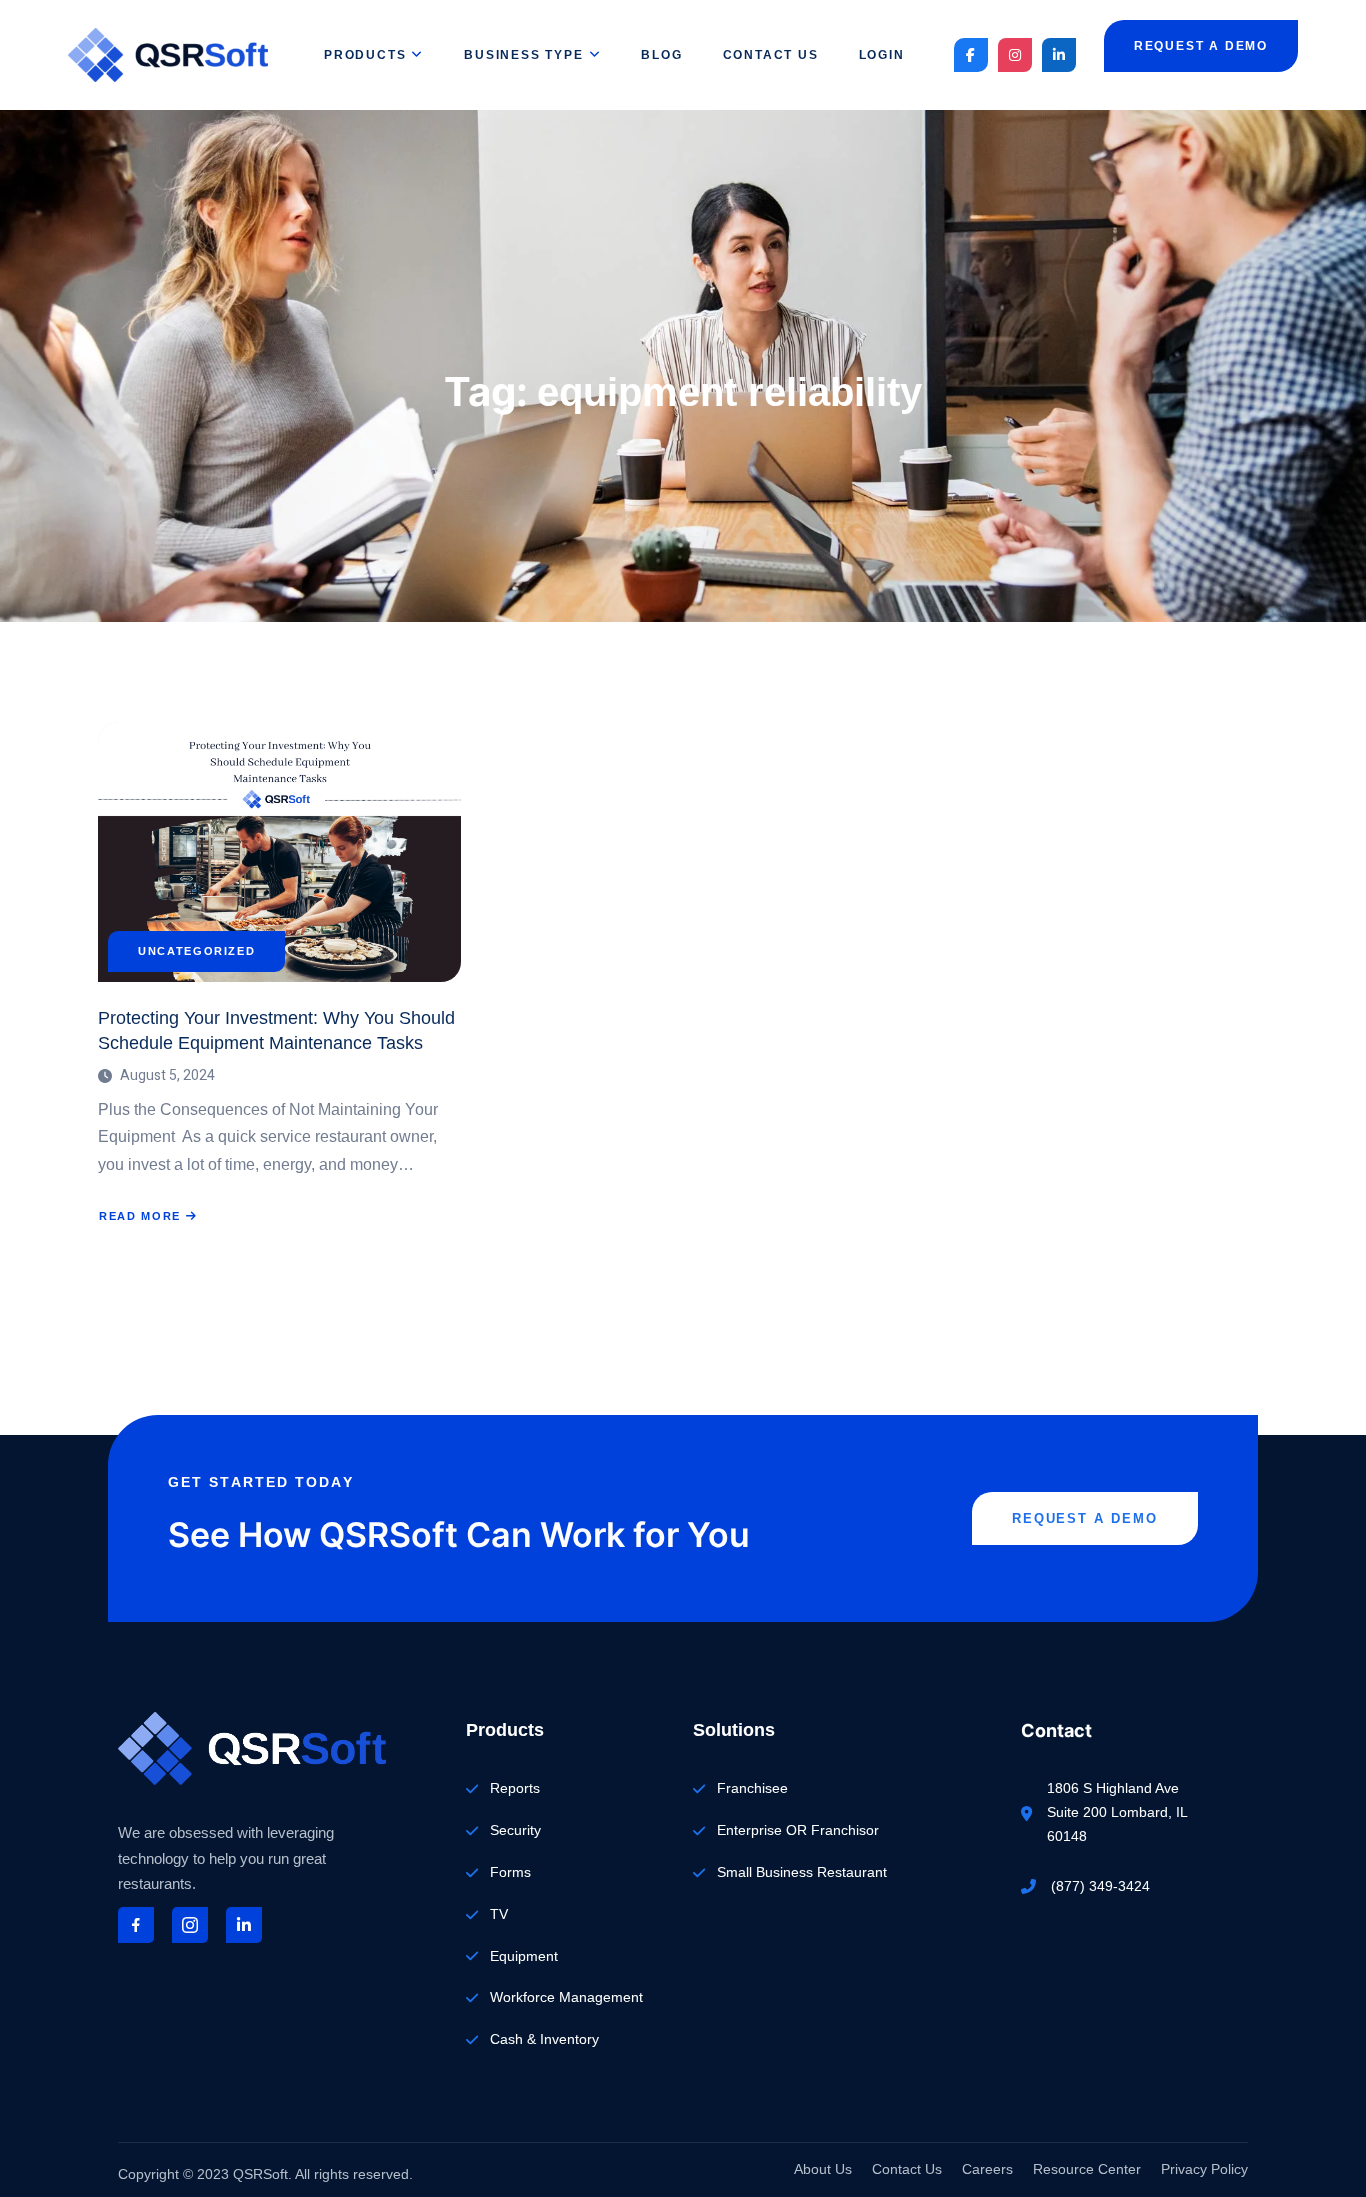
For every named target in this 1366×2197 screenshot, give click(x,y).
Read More (147, 1216)
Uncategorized (196, 951)
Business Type (523, 55)
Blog (661, 55)
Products (365, 55)
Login (882, 55)
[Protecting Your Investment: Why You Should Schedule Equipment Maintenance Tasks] (279, 852)
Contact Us (771, 55)
